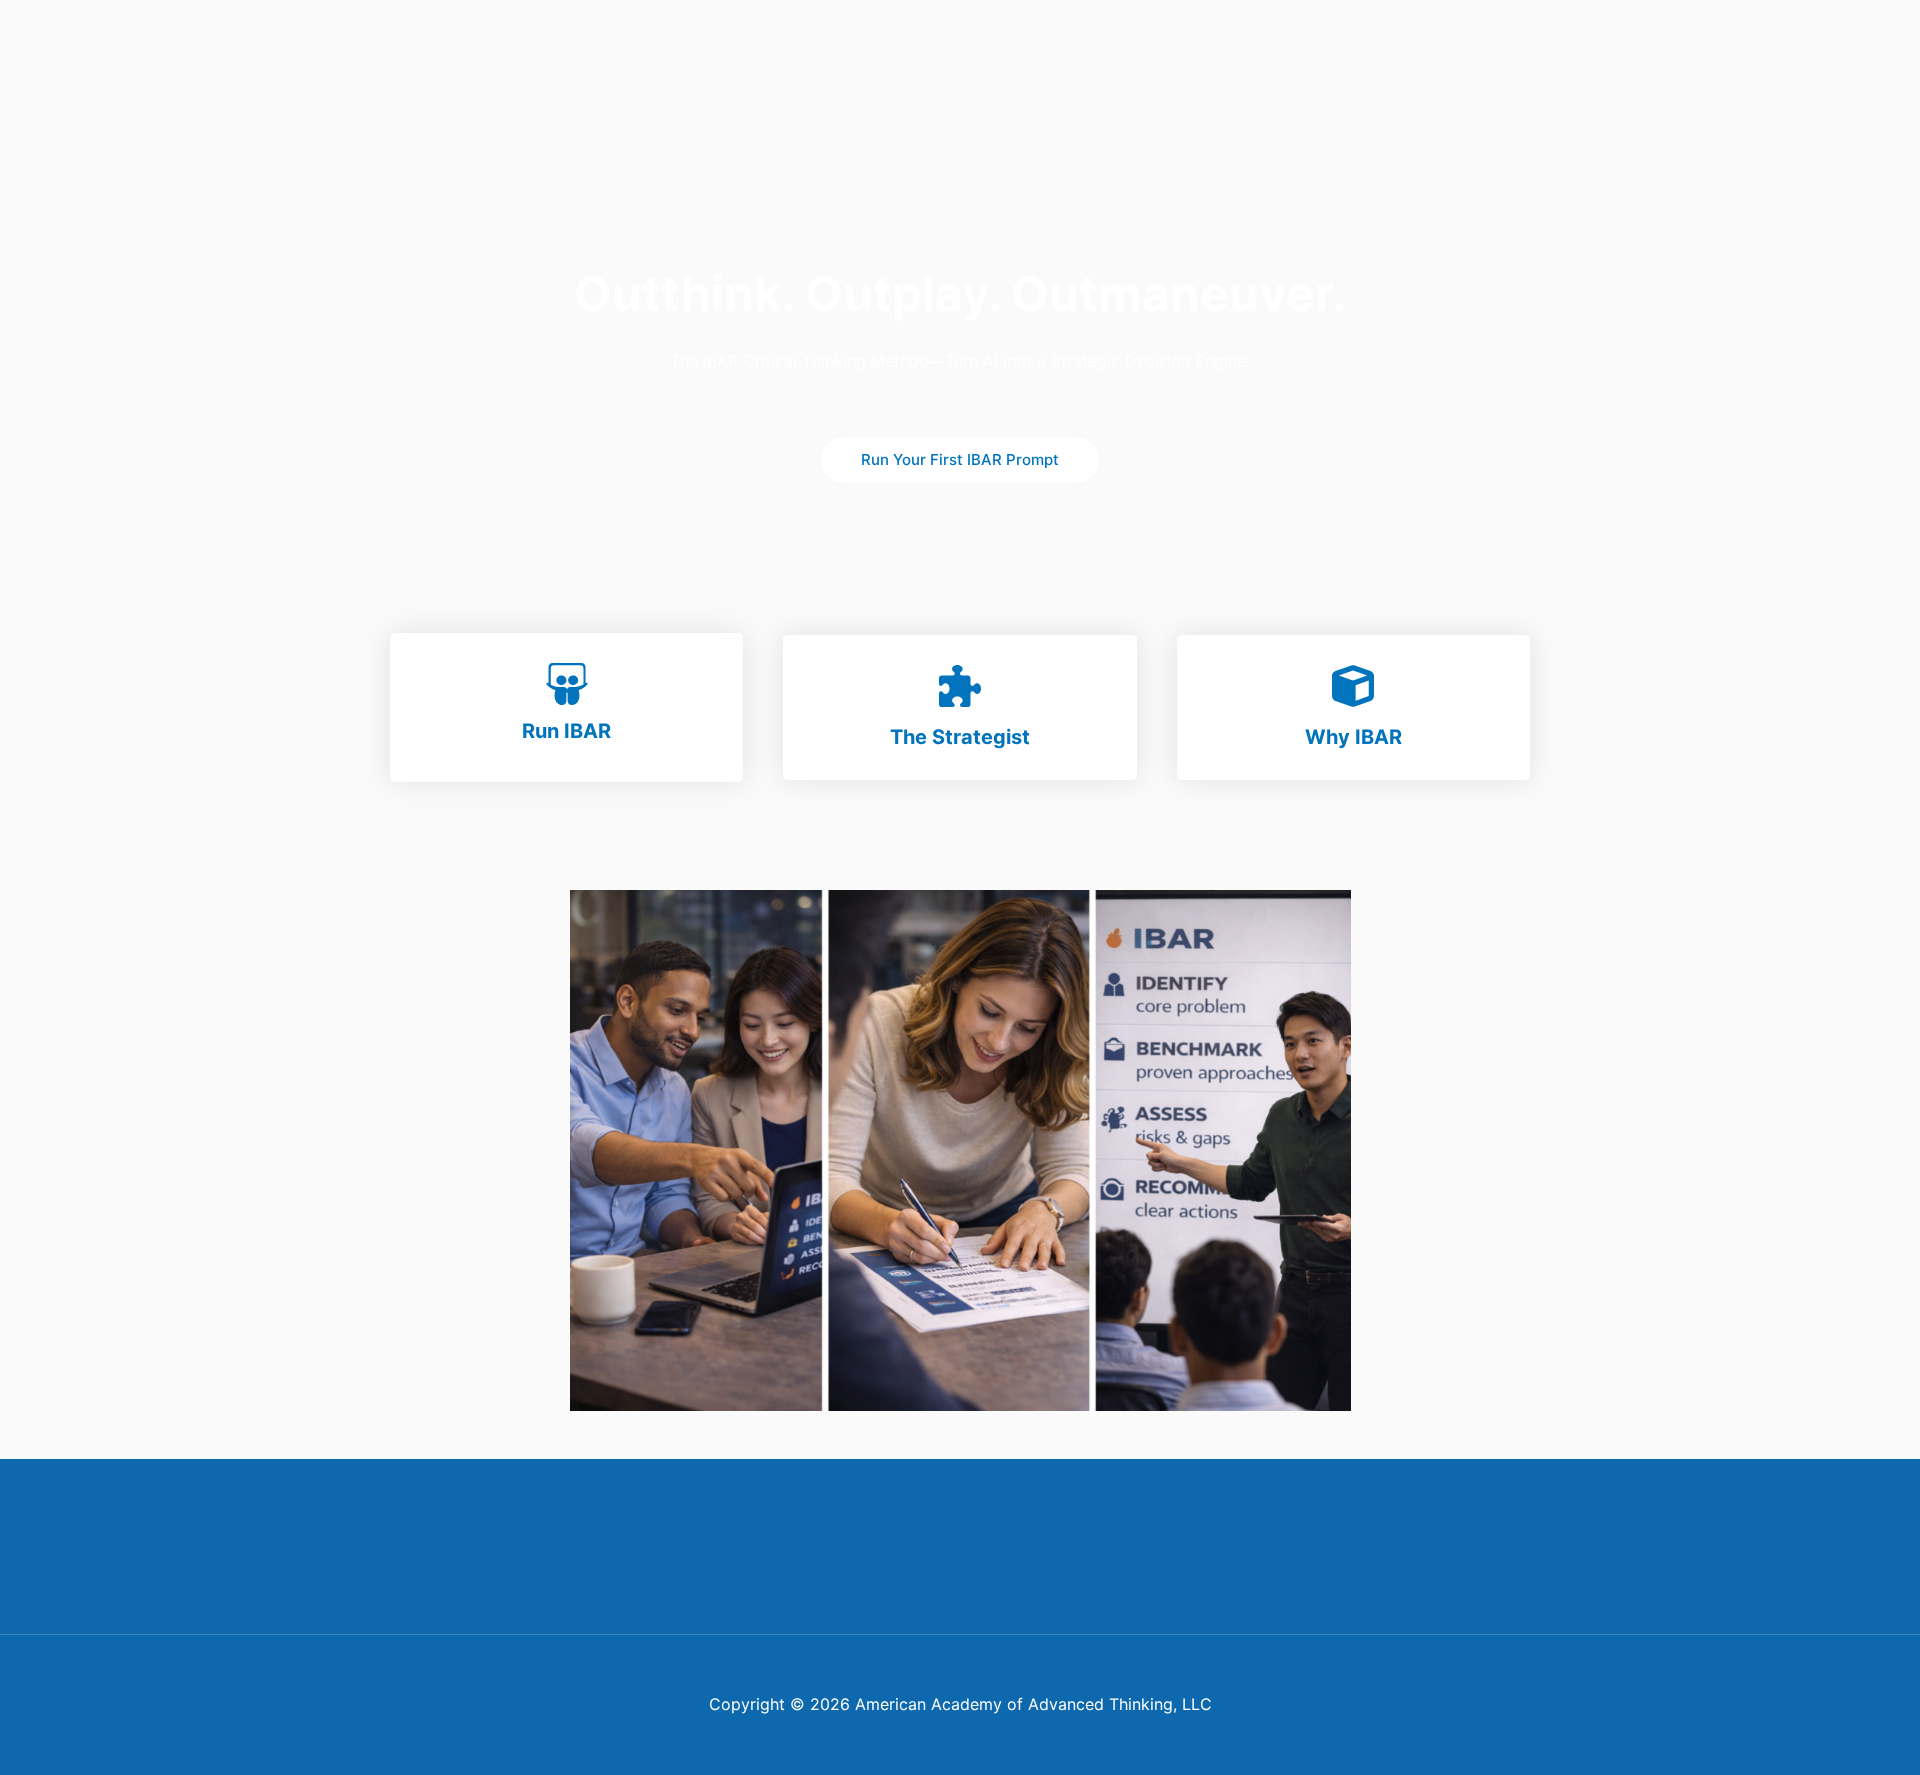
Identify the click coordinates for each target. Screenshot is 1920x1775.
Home (1136, 44)
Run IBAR (566, 731)
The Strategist (960, 737)
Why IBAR (1353, 737)
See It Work (1334, 44)
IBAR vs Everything (1475, 44)
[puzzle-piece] (960, 686)
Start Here (1225, 44)
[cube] (1353, 686)
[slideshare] (567, 684)
